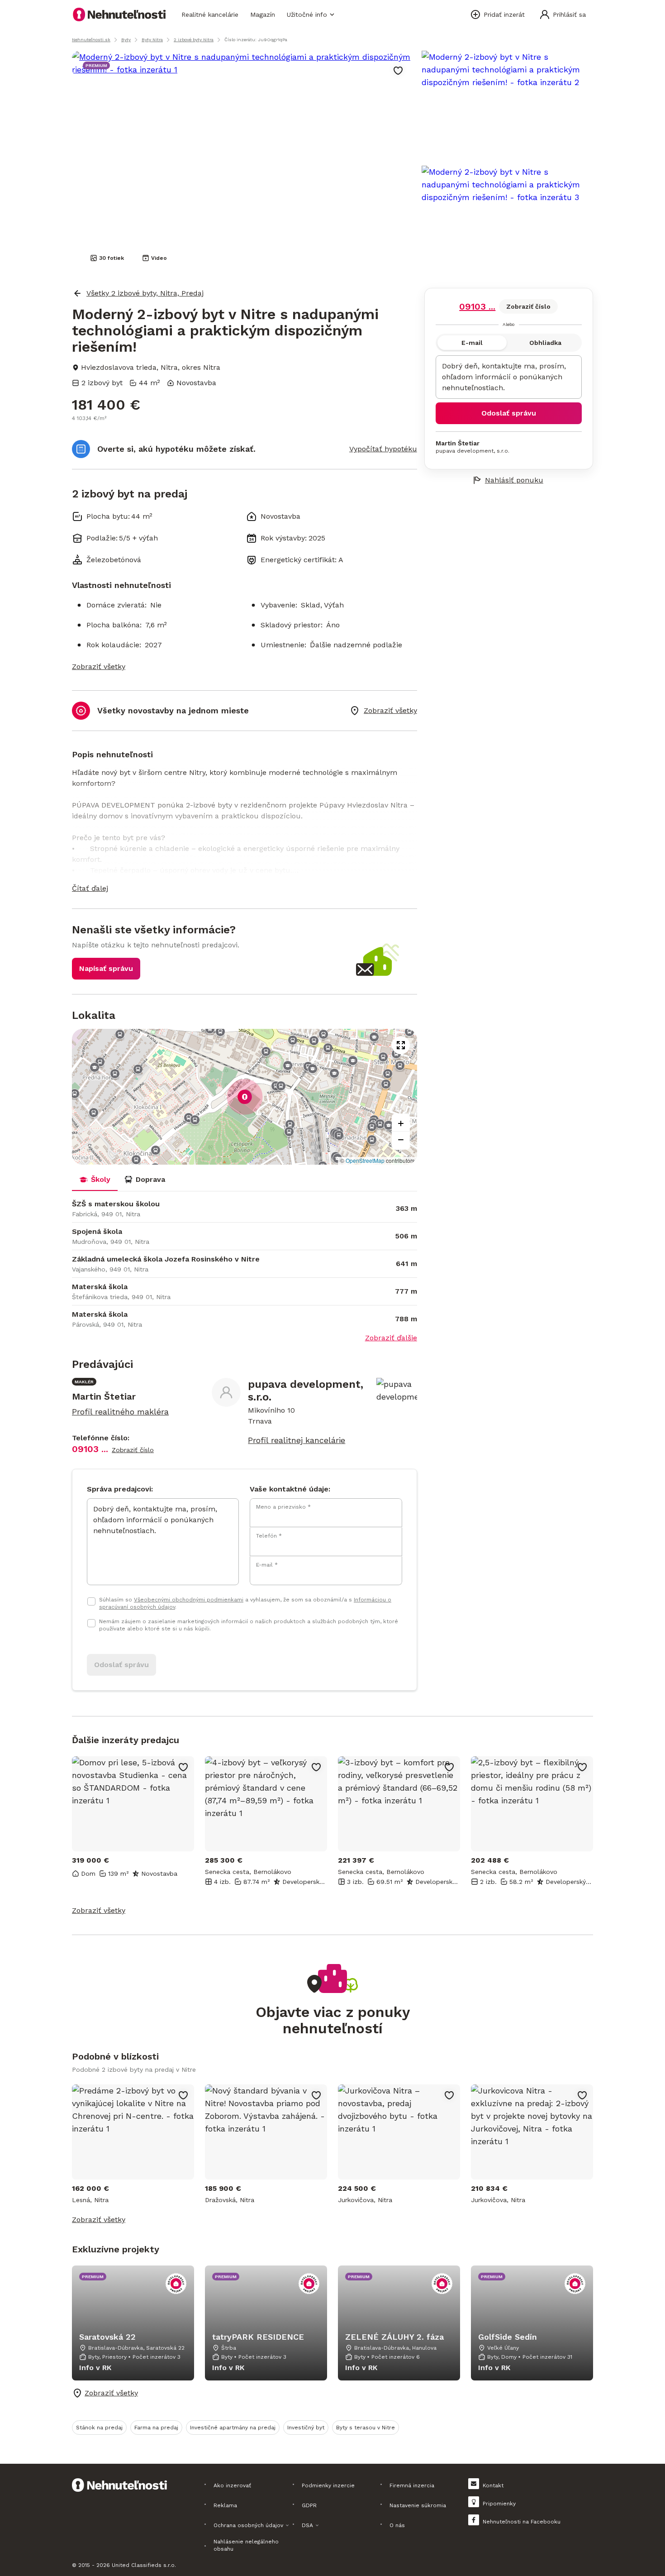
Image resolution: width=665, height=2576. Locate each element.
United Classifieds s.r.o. (144, 2565)
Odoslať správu (509, 413)
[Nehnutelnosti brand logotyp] (119, 14)
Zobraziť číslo (528, 306)
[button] (245, 889)
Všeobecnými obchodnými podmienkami (189, 1600)
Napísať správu (106, 968)
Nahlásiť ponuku (514, 480)
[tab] (95, 1180)
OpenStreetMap (365, 1160)
